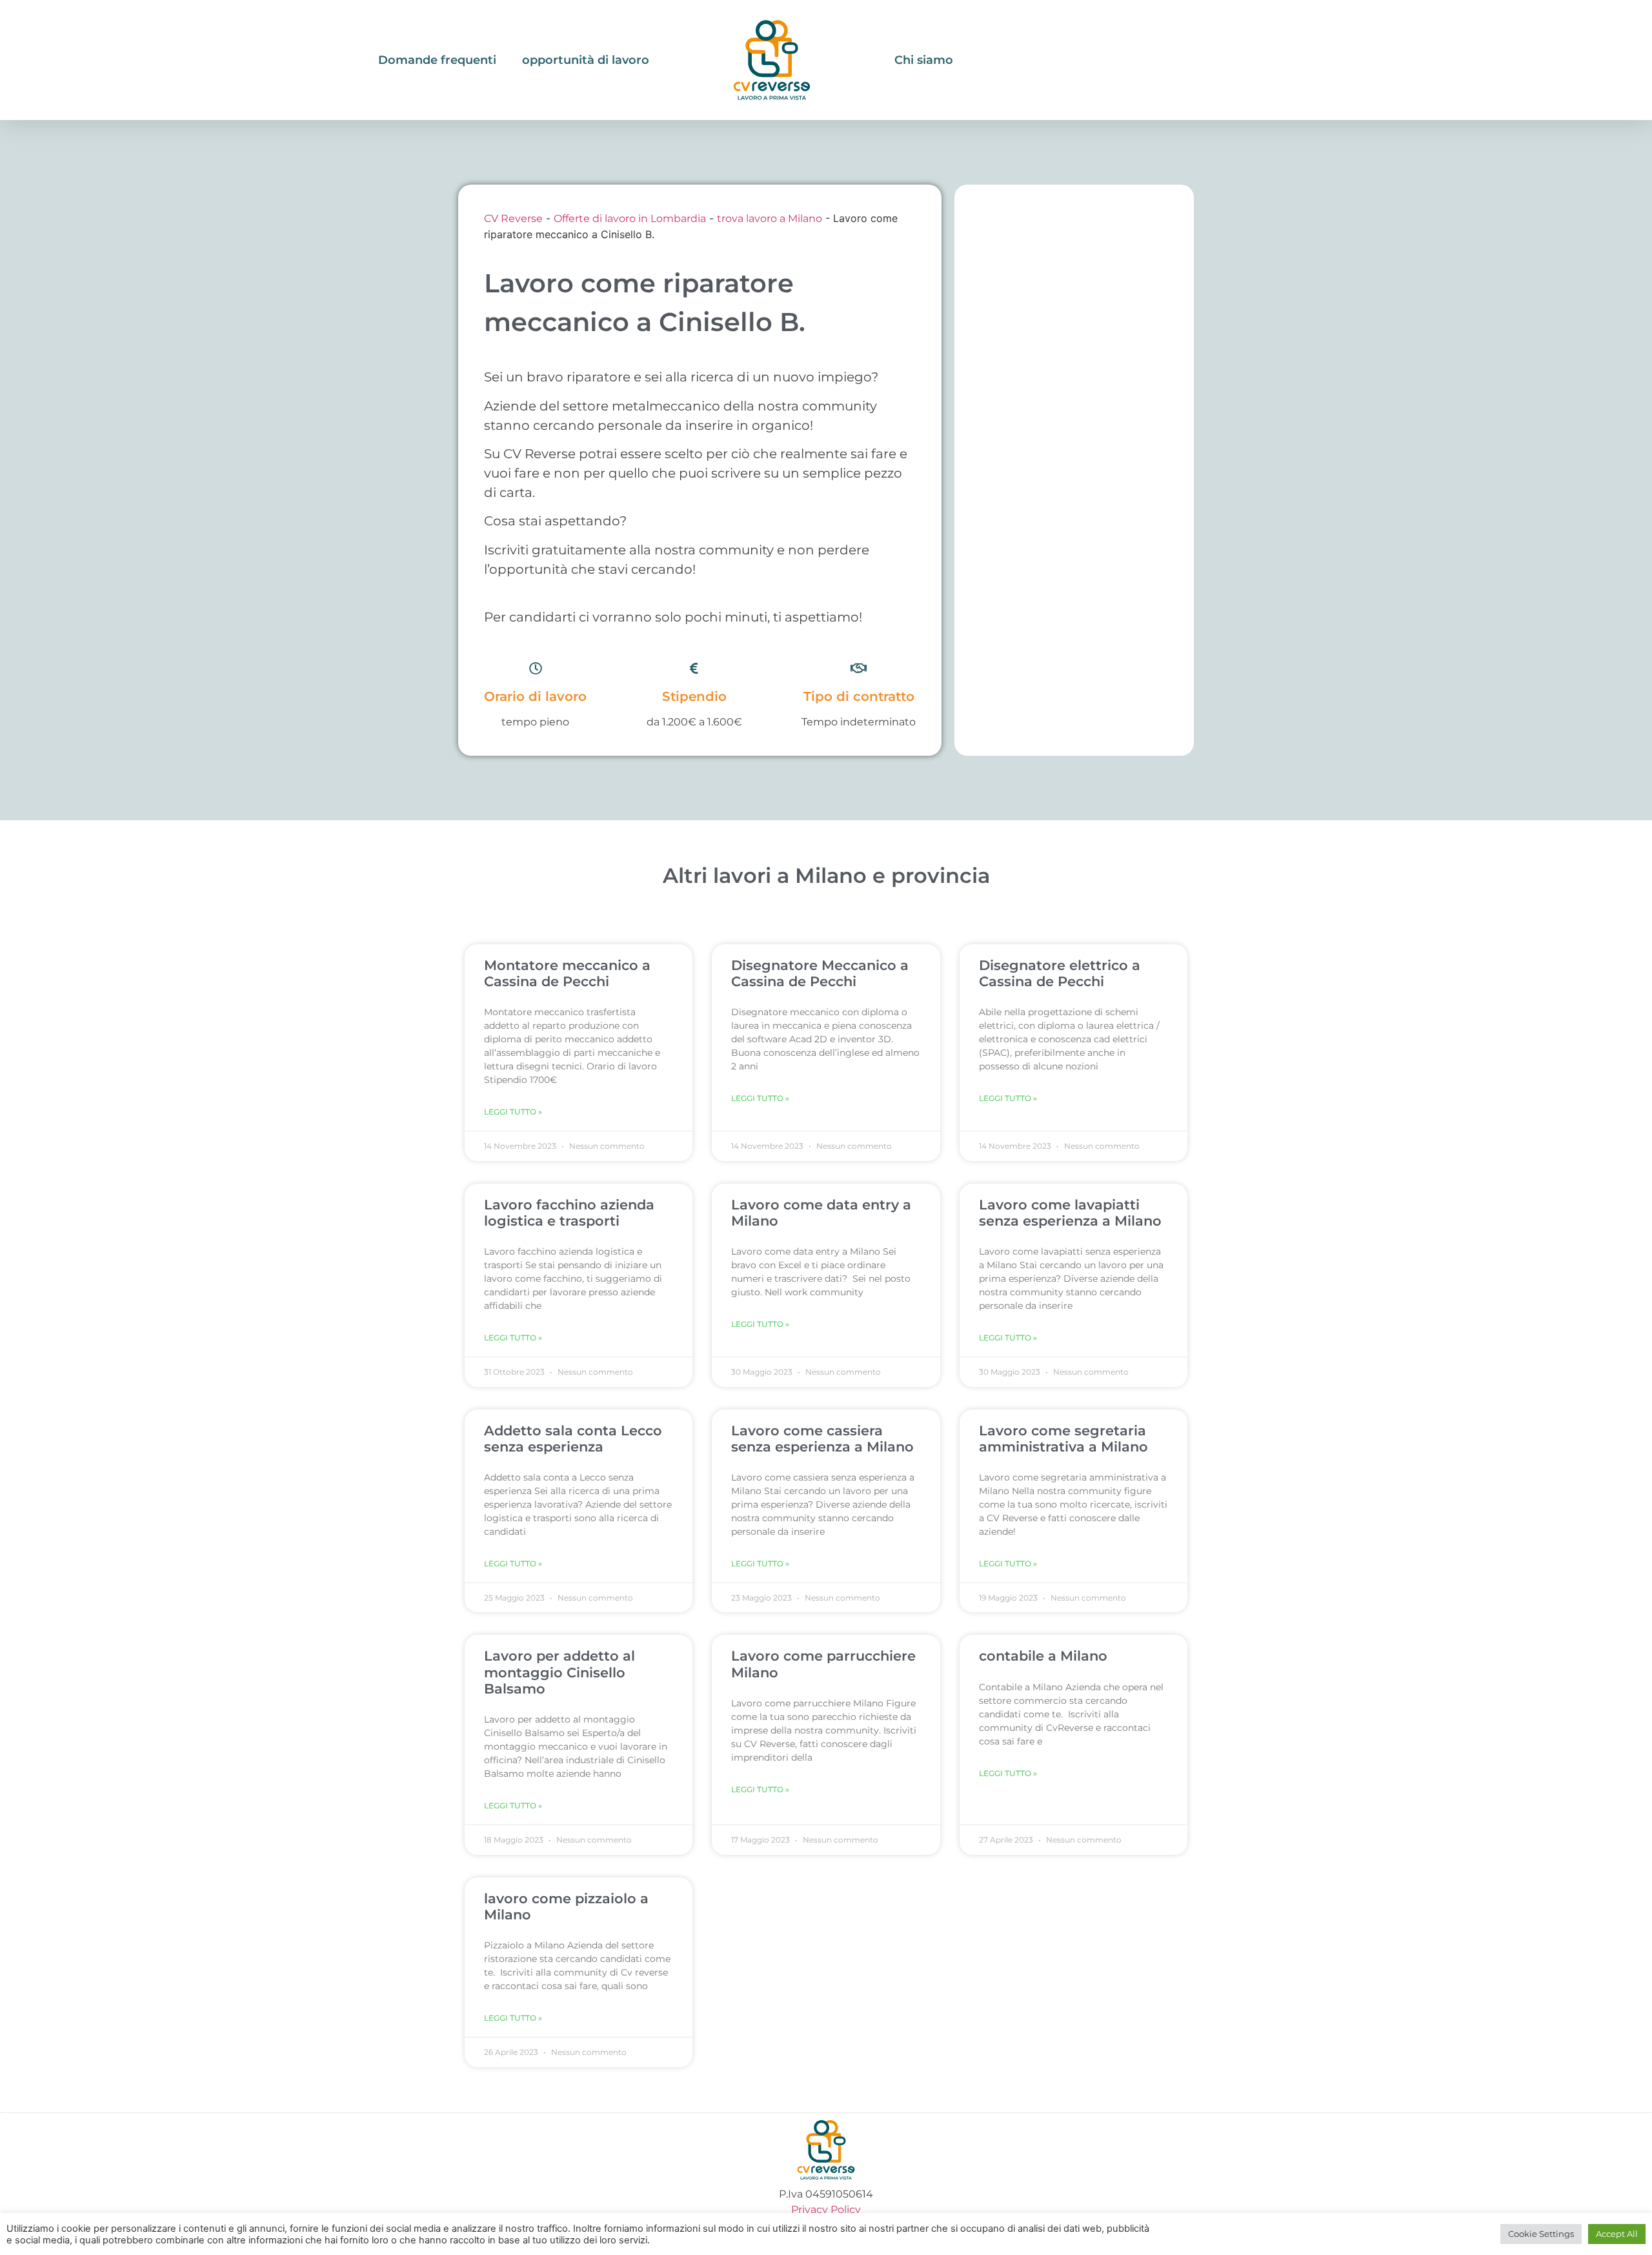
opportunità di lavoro (586, 60)
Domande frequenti (437, 60)
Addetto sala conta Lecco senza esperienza (573, 1439)
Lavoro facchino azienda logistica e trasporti (569, 1213)
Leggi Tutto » (513, 1112)
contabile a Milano (1043, 1656)
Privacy (811, 2209)
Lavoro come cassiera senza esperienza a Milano (822, 1439)
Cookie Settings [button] (1541, 2234)
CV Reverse (513, 218)
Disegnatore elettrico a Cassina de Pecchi (1060, 973)
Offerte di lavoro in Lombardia (630, 218)
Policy (846, 2209)
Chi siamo (924, 60)
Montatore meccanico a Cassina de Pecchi (567, 973)
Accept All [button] (1617, 2234)
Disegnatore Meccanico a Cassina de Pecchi (820, 973)
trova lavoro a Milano (770, 218)
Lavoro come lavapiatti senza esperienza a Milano (1070, 1213)
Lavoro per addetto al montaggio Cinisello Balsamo (559, 1672)
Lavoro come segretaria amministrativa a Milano (1063, 1439)
